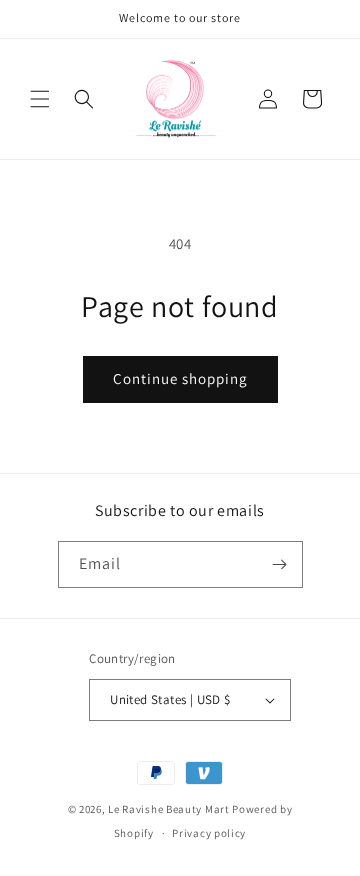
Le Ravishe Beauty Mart (168, 809)
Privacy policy (209, 833)
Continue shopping (180, 378)
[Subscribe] (280, 564)
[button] (40, 99)
